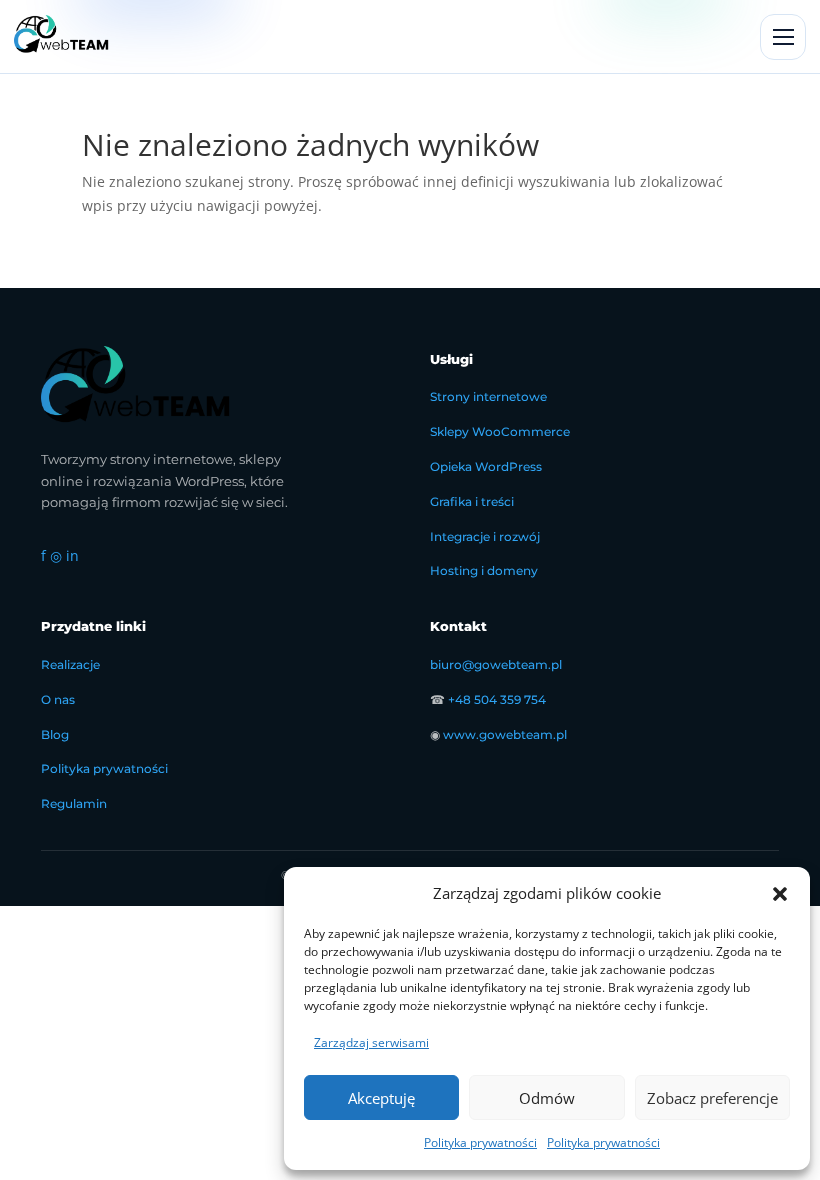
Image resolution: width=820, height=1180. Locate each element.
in (72, 555)
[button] (780, 894)
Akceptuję (381, 1098)
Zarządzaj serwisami (371, 1042)
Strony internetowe (488, 396)
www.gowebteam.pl (505, 734)
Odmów (547, 1098)
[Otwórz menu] (783, 37)
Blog (55, 734)
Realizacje (70, 664)
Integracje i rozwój (485, 536)
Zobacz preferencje (712, 1098)
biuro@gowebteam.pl (496, 664)
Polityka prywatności (480, 1142)
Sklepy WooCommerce (500, 431)
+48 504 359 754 (497, 699)
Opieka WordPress (486, 466)
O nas (58, 699)
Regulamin (74, 803)
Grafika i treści (472, 501)
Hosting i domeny (484, 570)
